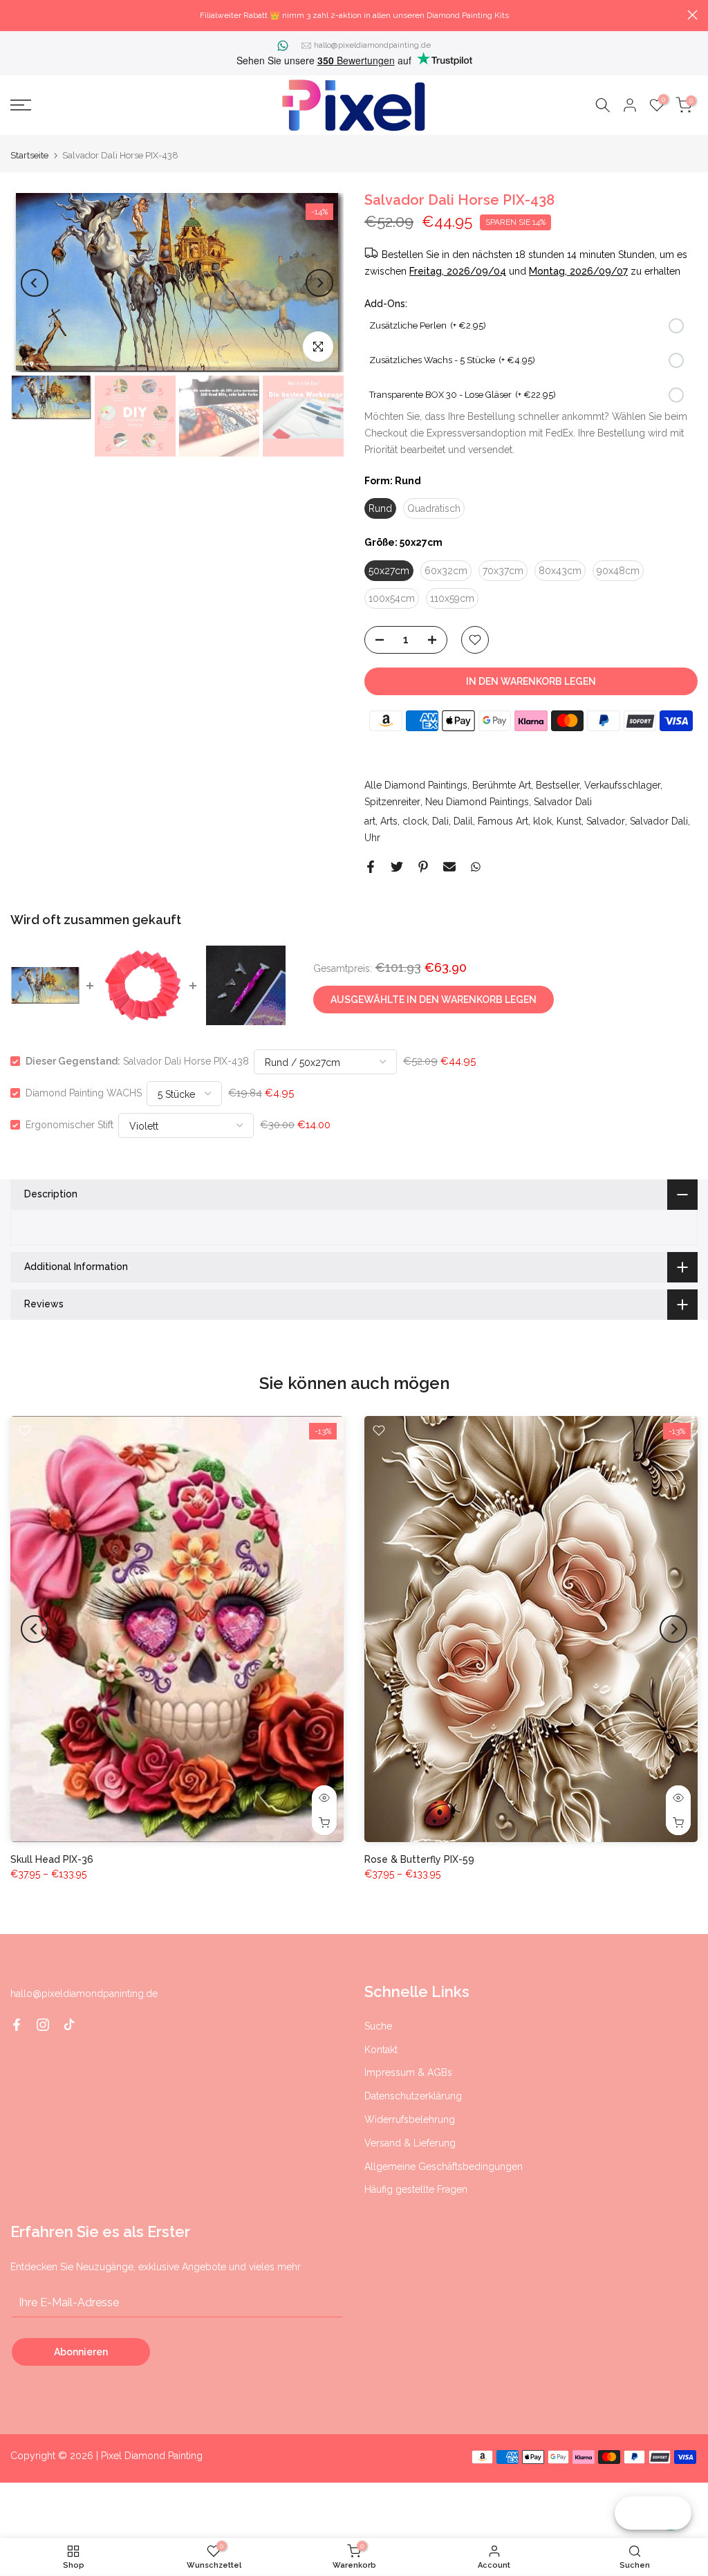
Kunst (569, 821)
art (370, 821)
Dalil (463, 821)
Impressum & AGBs (408, 2072)
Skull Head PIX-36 (52, 1859)
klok (542, 821)
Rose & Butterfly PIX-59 (419, 1859)
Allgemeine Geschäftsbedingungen (444, 2166)
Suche (378, 2026)
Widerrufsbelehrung (410, 2119)
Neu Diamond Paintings (477, 802)
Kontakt (381, 2050)
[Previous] (35, 283)
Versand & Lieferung (410, 2143)
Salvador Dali (563, 802)
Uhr (372, 838)
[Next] (319, 283)
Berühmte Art (502, 785)
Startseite (29, 155)
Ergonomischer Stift (69, 1125)
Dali (440, 821)
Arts (389, 821)
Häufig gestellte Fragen (416, 2189)
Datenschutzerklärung (413, 2096)
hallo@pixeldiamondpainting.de (372, 45)
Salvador (606, 821)
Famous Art (503, 821)
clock (415, 821)
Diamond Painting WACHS (84, 1093)
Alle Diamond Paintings (416, 785)
